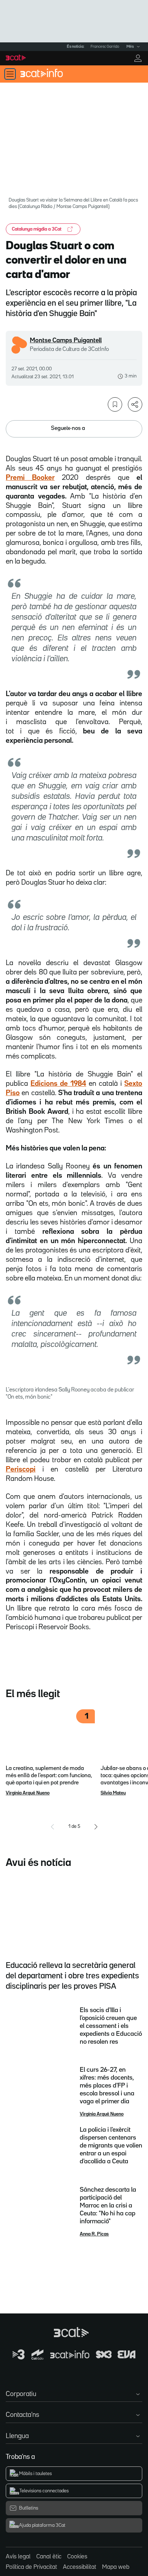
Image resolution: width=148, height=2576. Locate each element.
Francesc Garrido (105, 47)
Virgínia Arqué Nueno (28, 1793)
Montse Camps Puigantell (66, 340)
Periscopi (21, 1469)
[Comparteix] (135, 404)
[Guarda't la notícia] (115, 404)
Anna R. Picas (94, 2234)
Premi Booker (30, 478)
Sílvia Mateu (113, 1793)
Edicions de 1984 (58, 1084)
